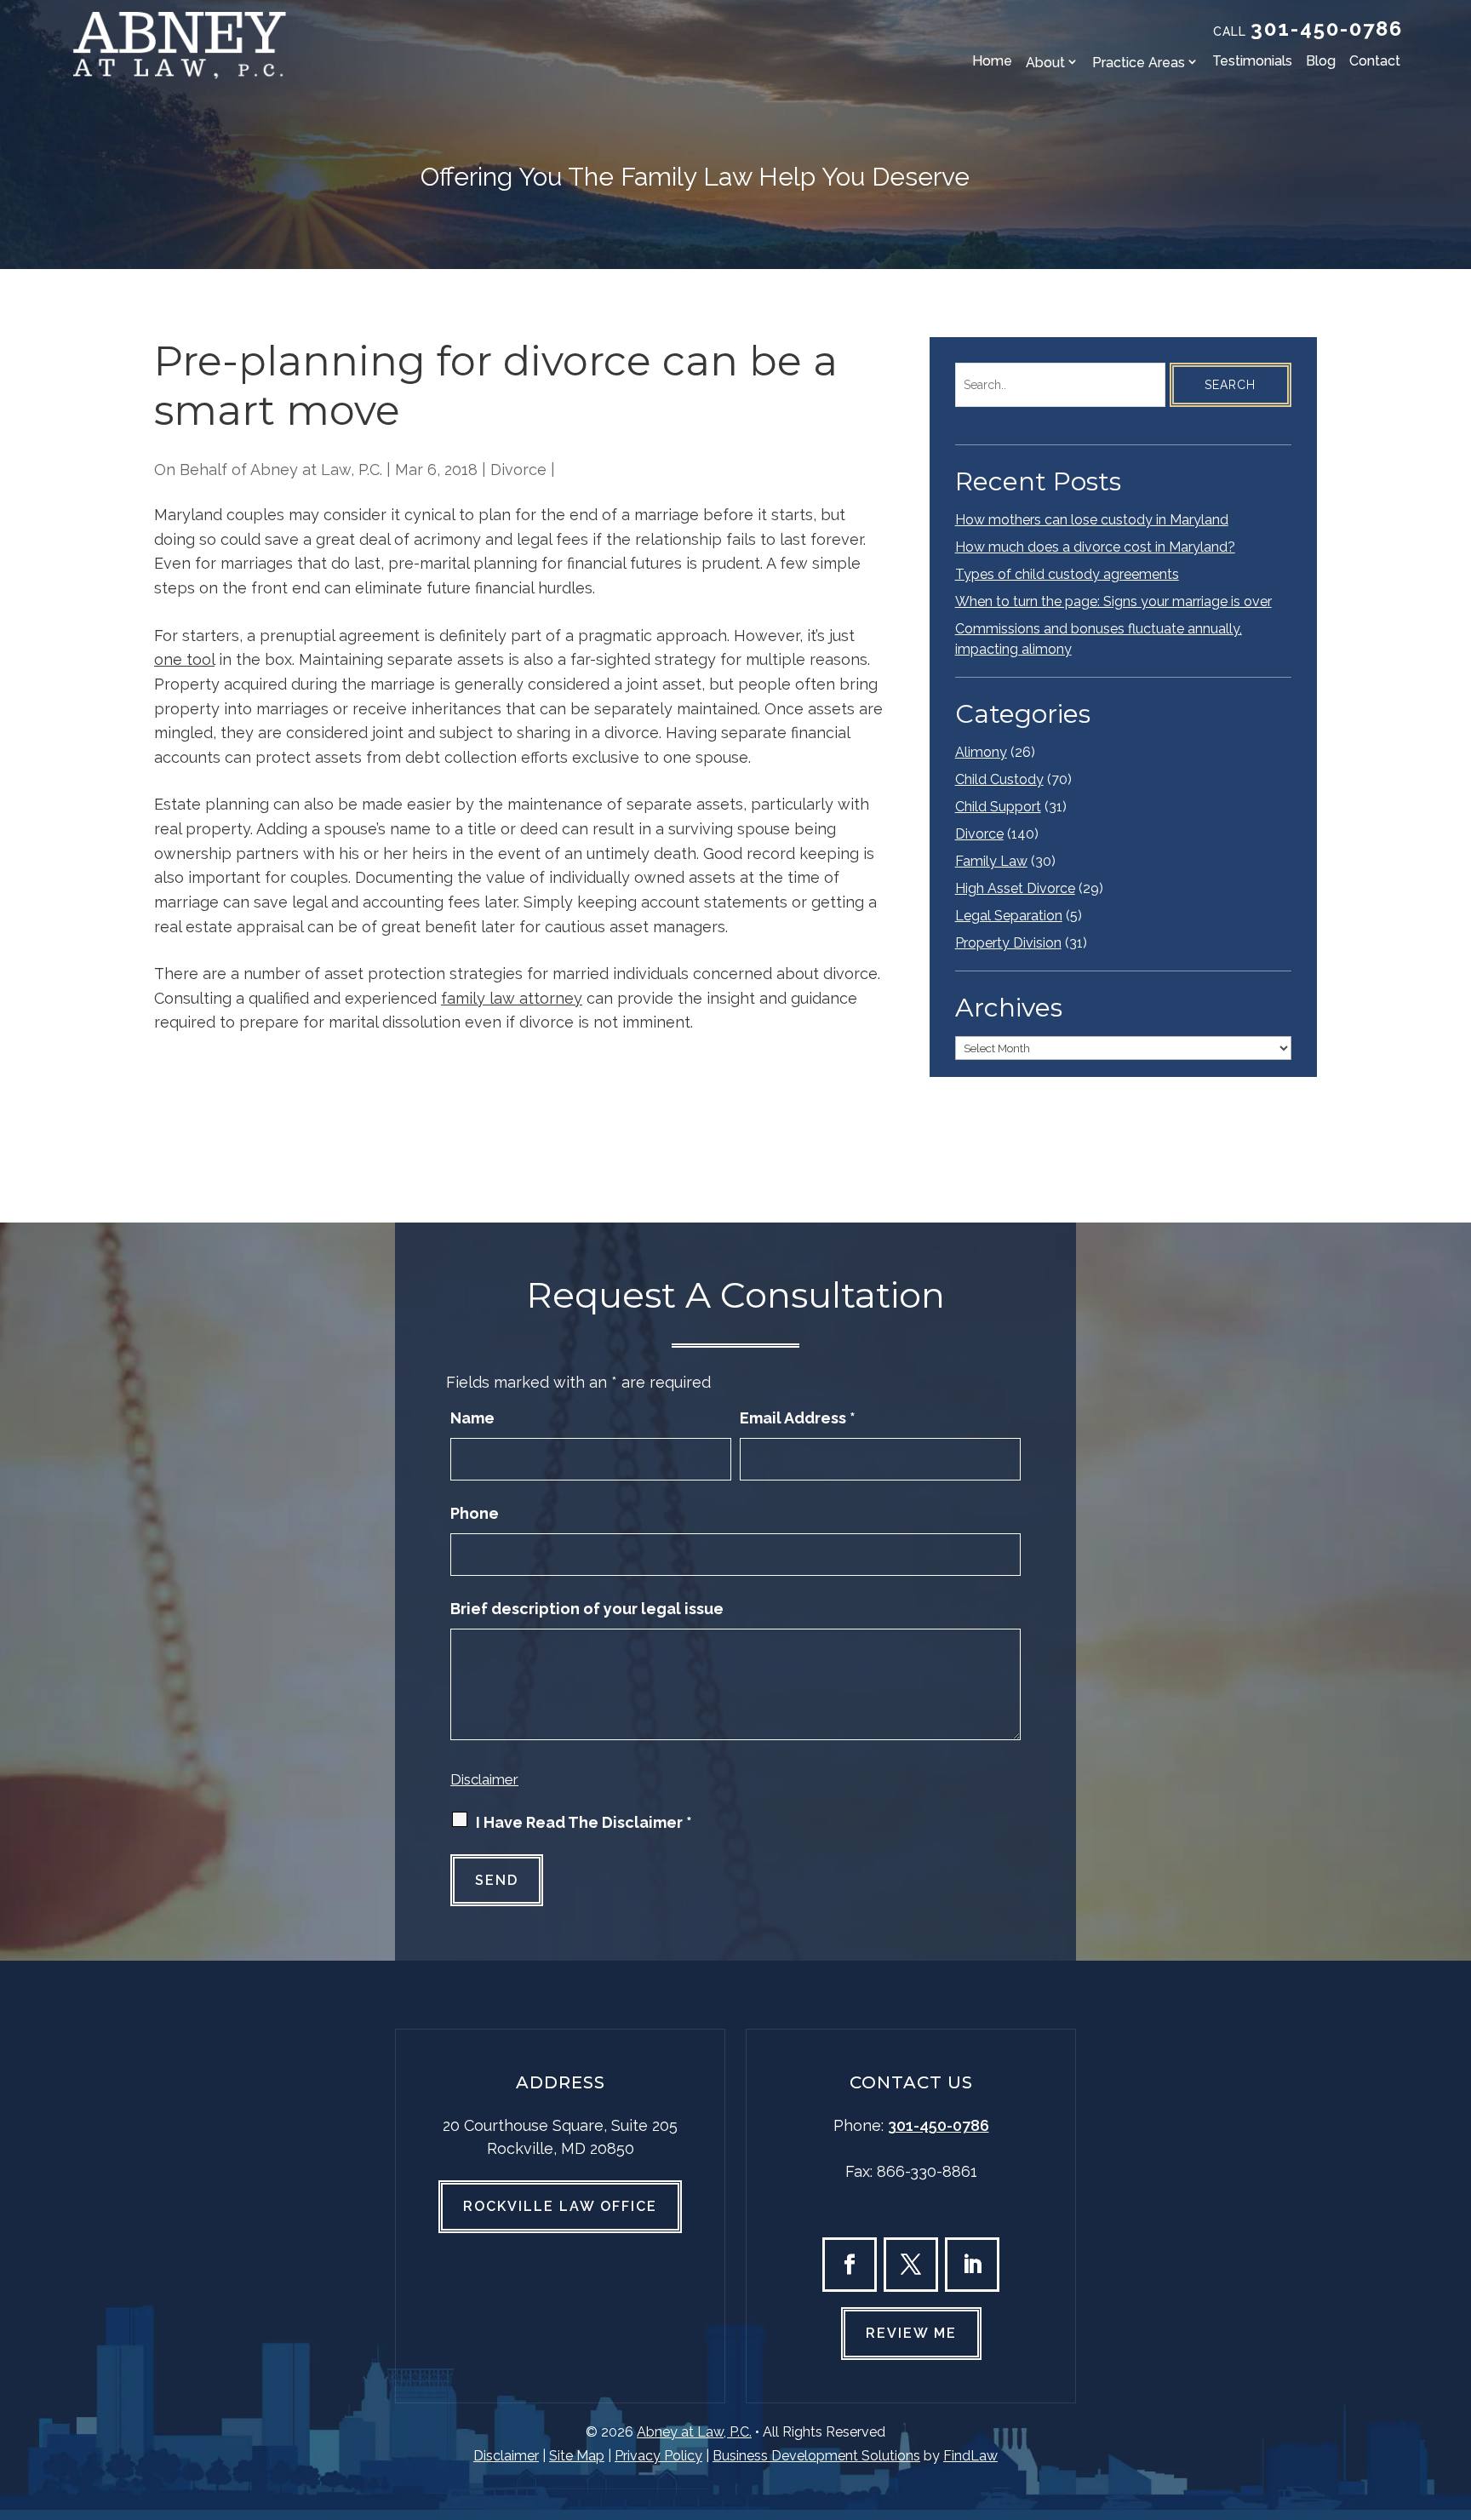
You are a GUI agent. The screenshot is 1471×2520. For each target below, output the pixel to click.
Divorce (518, 470)
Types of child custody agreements (1067, 574)
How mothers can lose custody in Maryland (1092, 520)
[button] (1454, 2397)
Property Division (1008, 943)
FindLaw (970, 2456)
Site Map (577, 2456)
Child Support (998, 807)
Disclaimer (484, 1779)
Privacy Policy (658, 2456)
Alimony (981, 752)
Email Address (798, 1418)
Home (992, 61)
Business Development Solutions (816, 2456)
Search (1230, 385)
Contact (1375, 61)
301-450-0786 (1327, 29)
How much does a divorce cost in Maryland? (1095, 547)
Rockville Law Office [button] (560, 2206)
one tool (184, 659)
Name (472, 1418)
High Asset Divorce (1015, 888)
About (1045, 63)
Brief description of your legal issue (587, 1609)
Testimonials (1252, 61)
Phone (475, 1513)
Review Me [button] (911, 2333)
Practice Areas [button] (1139, 63)
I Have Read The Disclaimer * (584, 1822)
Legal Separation (1009, 916)
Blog (1321, 61)
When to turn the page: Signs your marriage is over (1113, 601)
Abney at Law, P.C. (316, 470)
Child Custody (999, 779)
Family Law (991, 861)
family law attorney (512, 998)
